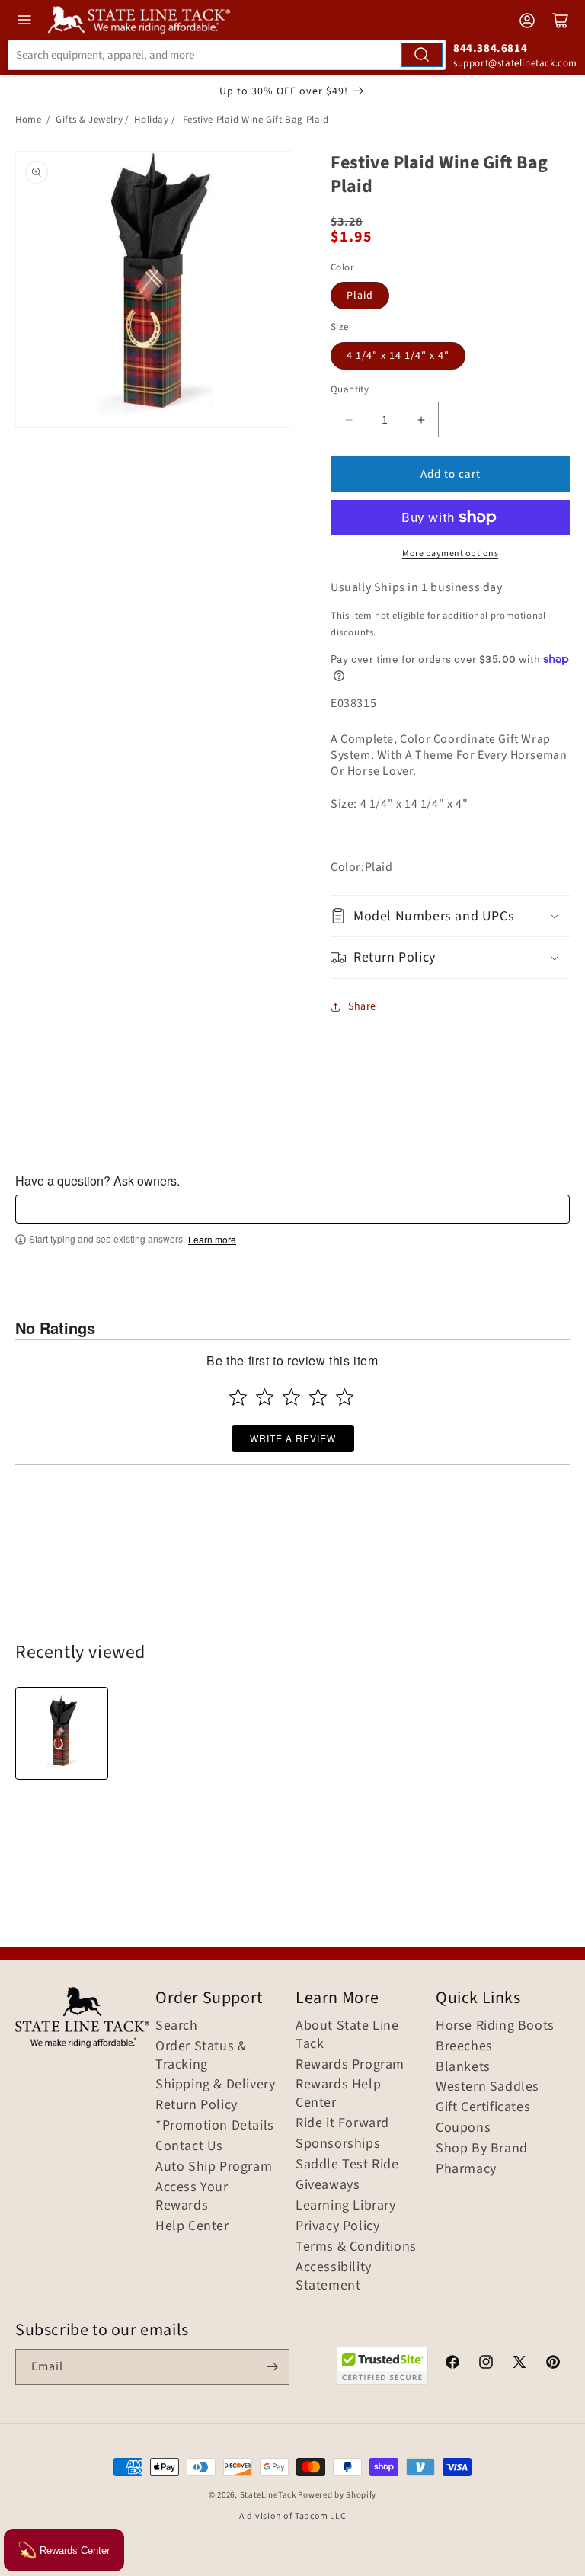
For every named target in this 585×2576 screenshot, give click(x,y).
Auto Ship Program (214, 2167)
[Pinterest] (553, 2364)
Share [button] (362, 1006)
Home (28, 120)
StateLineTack (268, 2495)
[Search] (422, 55)
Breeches (464, 2046)
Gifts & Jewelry (89, 120)
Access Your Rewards (192, 2197)
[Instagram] (486, 2364)
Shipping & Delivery (215, 2085)
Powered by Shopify (337, 2495)
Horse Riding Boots (495, 2026)
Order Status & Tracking (201, 2056)
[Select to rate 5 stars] (345, 1397)
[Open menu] (24, 20)
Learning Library (346, 2206)
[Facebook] (452, 2364)
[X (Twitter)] (519, 2364)
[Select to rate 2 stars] (265, 1397)
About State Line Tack (347, 2035)
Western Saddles (487, 2087)
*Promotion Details (215, 2126)
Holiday (151, 120)
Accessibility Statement (334, 2277)
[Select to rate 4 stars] (318, 1397)
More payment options (450, 554)
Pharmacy (466, 2169)
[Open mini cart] (561, 21)
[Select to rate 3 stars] (291, 1397)
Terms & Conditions (356, 2247)
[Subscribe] (272, 2367)
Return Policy (197, 2105)
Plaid (360, 296)
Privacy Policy (337, 2226)
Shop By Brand (482, 2149)
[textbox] (292, 1209)
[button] (450, 916)
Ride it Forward (342, 2123)
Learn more (212, 1240)
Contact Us (189, 2146)
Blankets (463, 2067)
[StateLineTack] (139, 20)
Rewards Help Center (338, 2094)
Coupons (463, 2128)
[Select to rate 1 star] (238, 1397)
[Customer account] (527, 21)
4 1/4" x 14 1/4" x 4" (398, 356)
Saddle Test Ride (347, 2165)
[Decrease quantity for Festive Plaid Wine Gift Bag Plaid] (348, 419)
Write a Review (293, 1438)
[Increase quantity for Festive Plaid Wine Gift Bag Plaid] (421, 419)
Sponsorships (338, 2144)
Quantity (350, 389)
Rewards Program (350, 2065)
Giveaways (328, 2185)
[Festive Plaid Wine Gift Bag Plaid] (62, 1733)
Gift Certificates (483, 2107)
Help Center (192, 2226)
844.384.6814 (490, 48)
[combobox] (227, 55)
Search (177, 2026)
